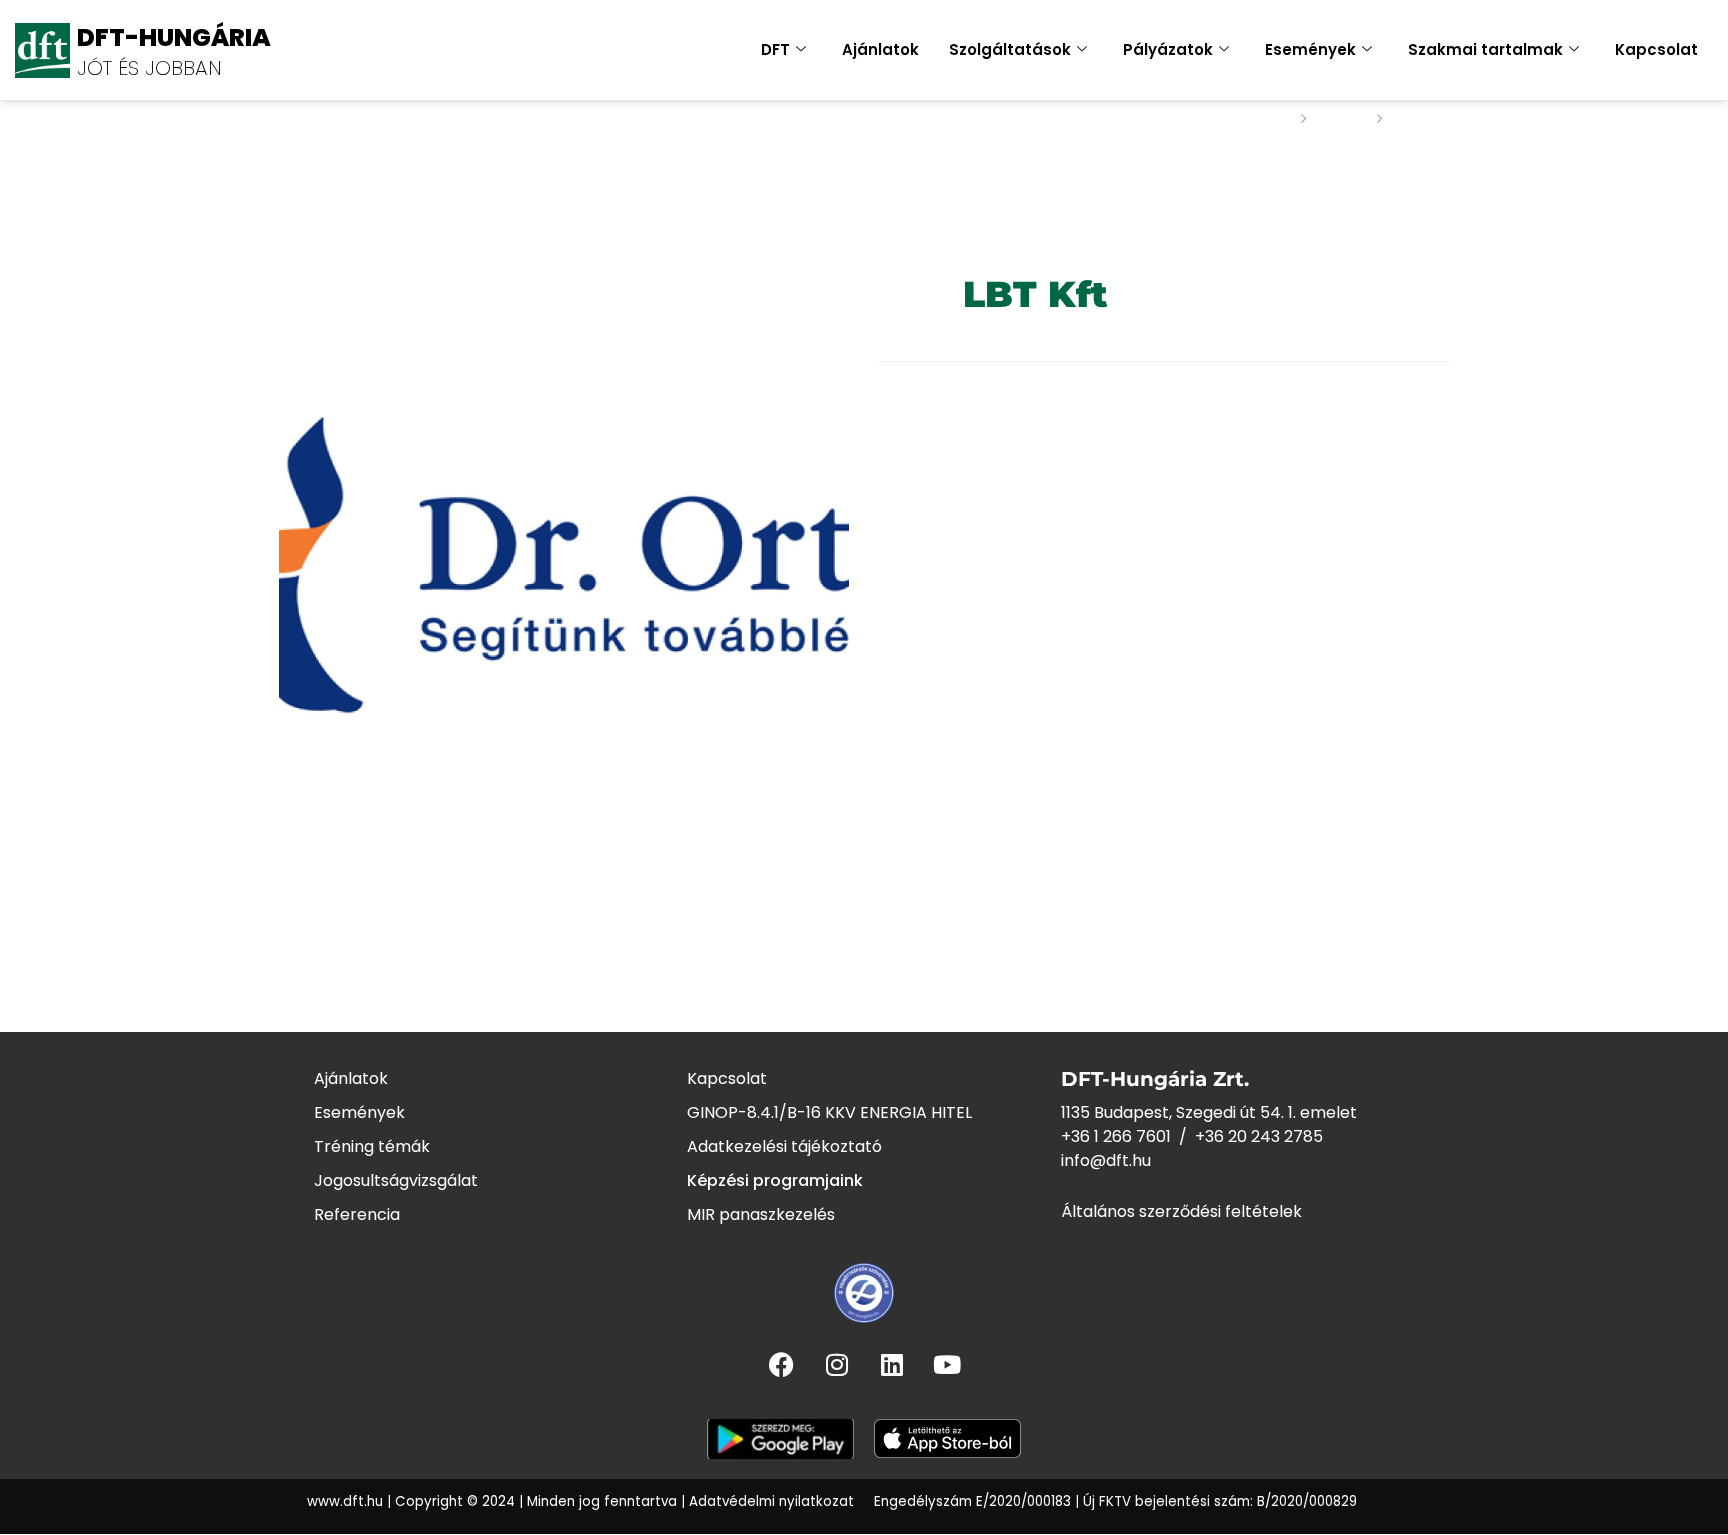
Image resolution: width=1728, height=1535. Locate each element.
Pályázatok (1168, 49)
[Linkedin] (892, 1364)
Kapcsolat (1656, 49)
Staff (1342, 119)
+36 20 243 (1239, 1136)
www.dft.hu (345, 1501)
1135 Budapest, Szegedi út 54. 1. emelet (1209, 1112)
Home (1264, 119)
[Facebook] (782, 1364)
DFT (775, 49)
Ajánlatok (880, 49)
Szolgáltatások (1010, 49)
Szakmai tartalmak (1485, 49)
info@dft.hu (1106, 1160)
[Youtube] (947, 1364)
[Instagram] (837, 1364)
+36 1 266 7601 (1116, 1136)
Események (1310, 49)
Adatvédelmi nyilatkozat (771, 1501)
